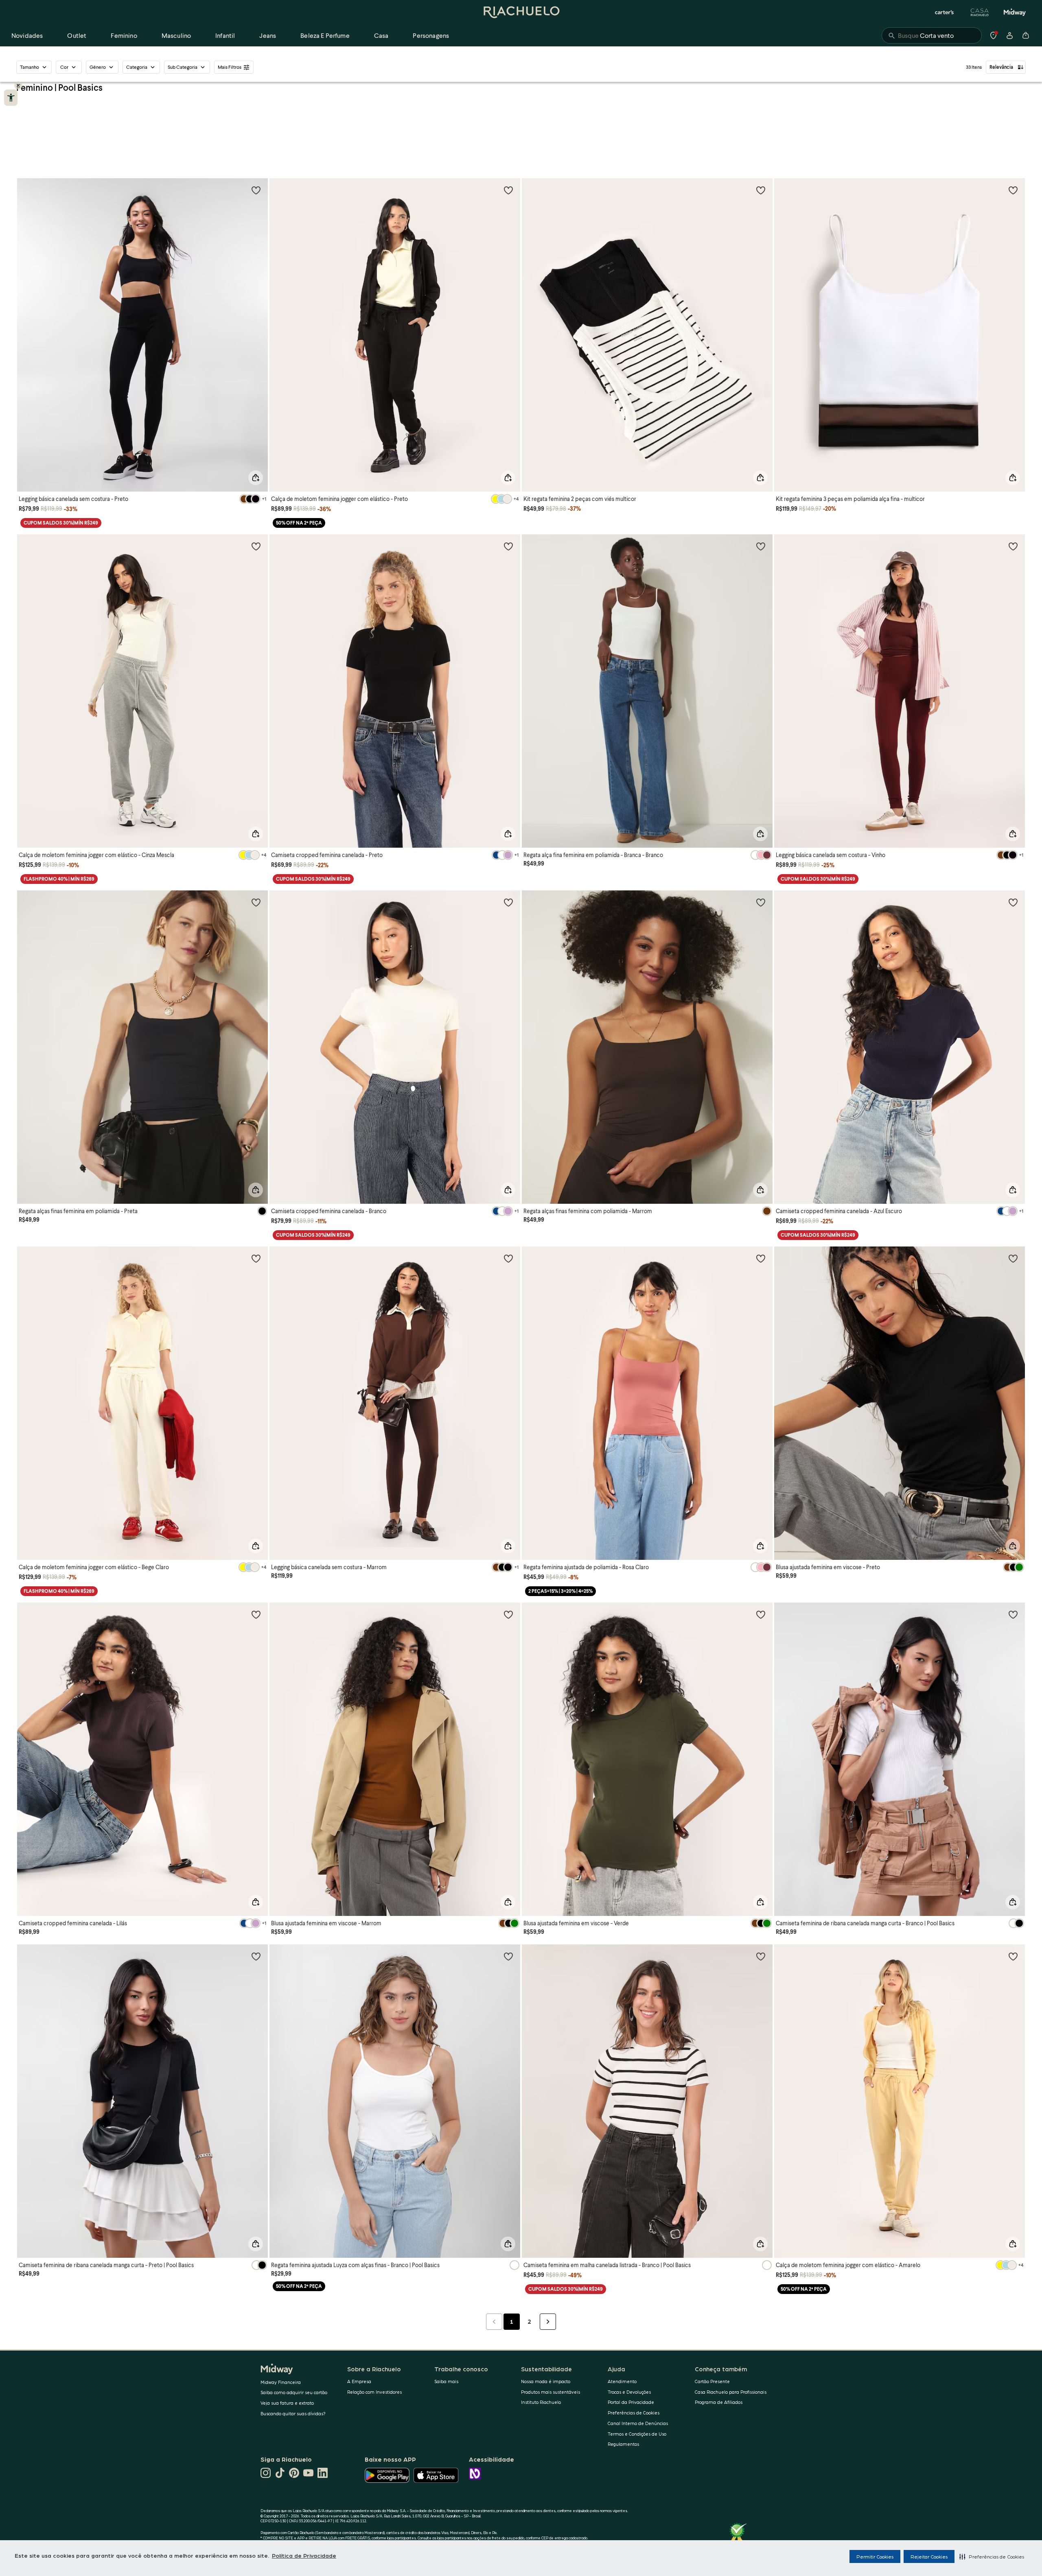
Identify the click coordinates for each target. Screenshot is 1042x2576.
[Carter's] (945, 12)
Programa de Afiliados (719, 2402)
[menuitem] (27, 35)
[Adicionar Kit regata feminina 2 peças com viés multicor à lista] (761, 190)
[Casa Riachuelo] (980, 12)
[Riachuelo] (521, 12)
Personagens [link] (431, 35)
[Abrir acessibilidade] (11, 98)
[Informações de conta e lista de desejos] (1009, 35)
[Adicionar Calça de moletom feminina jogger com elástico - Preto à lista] (508, 190)
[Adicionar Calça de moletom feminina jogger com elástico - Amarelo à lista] (1013, 1956)
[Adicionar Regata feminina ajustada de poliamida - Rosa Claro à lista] (761, 1258)
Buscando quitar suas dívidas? (293, 2413)
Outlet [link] (77, 35)
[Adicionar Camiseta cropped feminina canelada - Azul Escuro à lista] (1013, 902)
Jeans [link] (268, 35)
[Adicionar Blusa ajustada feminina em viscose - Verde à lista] (761, 1614)
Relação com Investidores (374, 2392)
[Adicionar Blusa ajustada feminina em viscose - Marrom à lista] (508, 1614)
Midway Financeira (281, 2382)
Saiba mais (446, 2381)
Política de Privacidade (304, 2555)
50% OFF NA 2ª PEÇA (299, 523)
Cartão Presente (712, 2381)
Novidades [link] (27, 35)
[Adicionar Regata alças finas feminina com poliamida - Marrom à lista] (761, 902)
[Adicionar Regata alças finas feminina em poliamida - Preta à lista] (256, 902)
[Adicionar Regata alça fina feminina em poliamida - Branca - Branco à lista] (761, 546)
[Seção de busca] (932, 35)
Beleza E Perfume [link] (325, 35)
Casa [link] (381, 35)
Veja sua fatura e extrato (287, 2403)
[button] (992, 2556)
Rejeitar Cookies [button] (929, 2556)
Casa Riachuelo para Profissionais (731, 2392)
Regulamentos (623, 2444)
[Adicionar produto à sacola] (256, 478)
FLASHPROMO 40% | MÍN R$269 (59, 879)
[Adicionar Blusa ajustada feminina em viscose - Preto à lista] (1013, 1258)
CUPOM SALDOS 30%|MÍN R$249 (61, 523)
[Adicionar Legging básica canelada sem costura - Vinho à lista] (1013, 546)
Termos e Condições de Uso (637, 2434)
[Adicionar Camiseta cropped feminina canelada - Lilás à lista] (256, 1614)
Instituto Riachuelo (541, 2402)
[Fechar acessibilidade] (18, 85)
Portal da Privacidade (631, 2402)
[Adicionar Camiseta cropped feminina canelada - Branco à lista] (508, 902)
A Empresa (359, 2381)
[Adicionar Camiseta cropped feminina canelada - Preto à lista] (508, 546)
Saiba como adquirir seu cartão (294, 2392)
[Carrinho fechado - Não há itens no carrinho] (1026, 35)
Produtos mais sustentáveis (551, 2392)
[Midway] (1015, 12)
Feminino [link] (124, 35)
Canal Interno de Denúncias (638, 2423)
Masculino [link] (176, 35)
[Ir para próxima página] (548, 2322)
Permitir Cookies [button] (875, 2556)
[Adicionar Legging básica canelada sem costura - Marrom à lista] (508, 1258)
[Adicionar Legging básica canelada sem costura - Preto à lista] (256, 190)
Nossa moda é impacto (546, 2381)
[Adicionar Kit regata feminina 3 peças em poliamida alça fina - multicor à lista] (1013, 190)
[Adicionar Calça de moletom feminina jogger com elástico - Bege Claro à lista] (256, 1258)
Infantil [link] (225, 35)
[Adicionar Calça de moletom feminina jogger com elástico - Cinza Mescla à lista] (256, 546)
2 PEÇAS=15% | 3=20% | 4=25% (560, 1591)
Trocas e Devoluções (629, 2392)
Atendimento (622, 2381)
